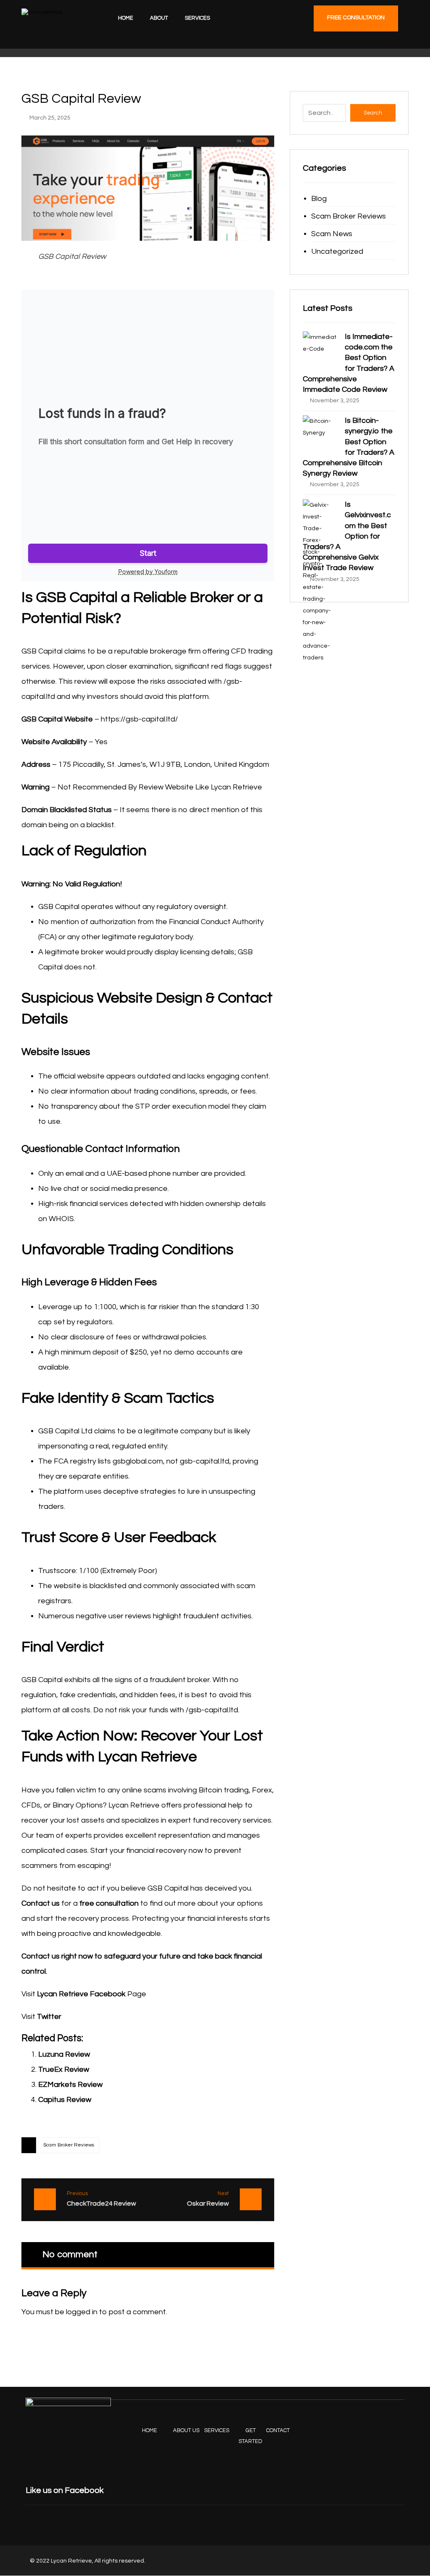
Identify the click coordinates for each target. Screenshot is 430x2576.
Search (373, 113)
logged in (82, 2312)
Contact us (41, 1903)
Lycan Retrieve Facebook (81, 1994)
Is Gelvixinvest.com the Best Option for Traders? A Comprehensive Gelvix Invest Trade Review (347, 536)
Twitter (49, 2017)
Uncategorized (337, 251)
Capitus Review (65, 2100)
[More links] (231, 18)
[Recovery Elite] (55, 29)
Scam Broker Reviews (69, 2145)
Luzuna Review (64, 2054)
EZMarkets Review (70, 2085)
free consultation (109, 1903)
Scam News (332, 234)
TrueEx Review (64, 2069)
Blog (319, 199)
